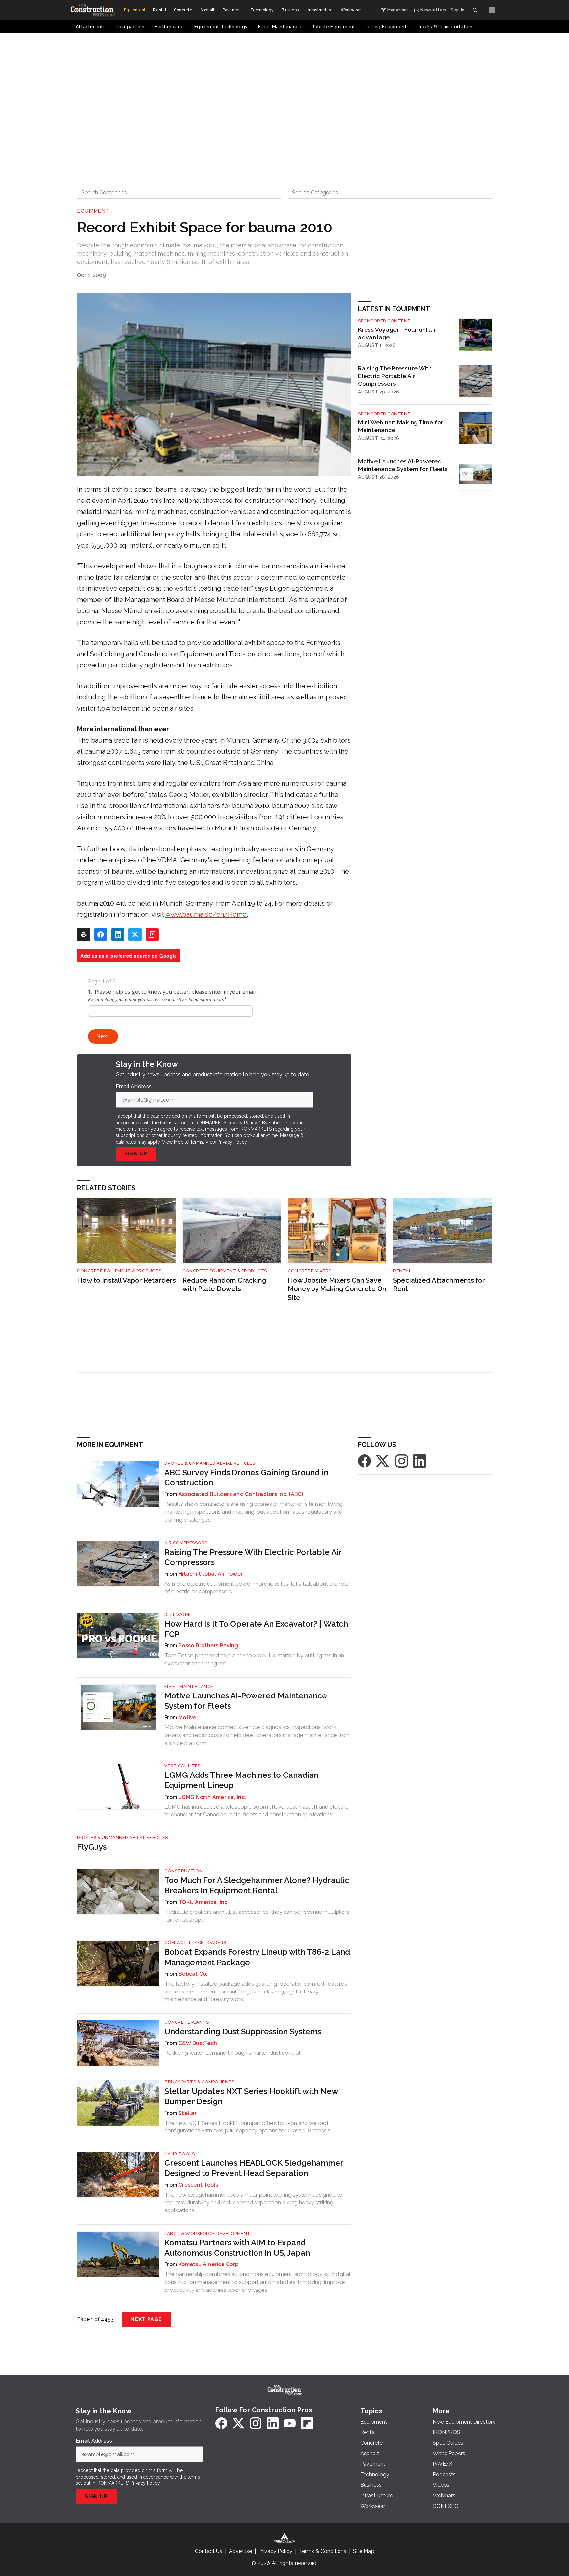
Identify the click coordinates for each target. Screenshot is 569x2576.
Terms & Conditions (323, 2551)
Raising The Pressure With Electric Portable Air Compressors (395, 376)
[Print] (84, 935)
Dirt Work (178, 1615)
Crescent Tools (198, 2185)
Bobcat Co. (193, 1974)
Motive (188, 1717)
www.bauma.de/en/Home (206, 914)
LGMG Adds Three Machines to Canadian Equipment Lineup (241, 1780)
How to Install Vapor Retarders (126, 1280)
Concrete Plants (187, 2022)
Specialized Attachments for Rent (439, 1285)
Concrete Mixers (310, 1271)
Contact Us (209, 2551)
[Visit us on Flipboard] (307, 2423)
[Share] (101, 935)
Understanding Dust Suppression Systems (243, 2032)
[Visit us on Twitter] (383, 1461)
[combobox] (179, 192)
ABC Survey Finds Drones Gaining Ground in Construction (246, 1478)
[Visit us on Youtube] (290, 2423)
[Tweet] (135, 935)
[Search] (475, 10)
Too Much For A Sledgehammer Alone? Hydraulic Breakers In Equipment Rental (257, 1885)
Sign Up (136, 1154)
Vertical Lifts (182, 1766)
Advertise (240, 2551)
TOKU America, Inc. (204, 1902)
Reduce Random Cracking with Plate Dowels (224, 1285)
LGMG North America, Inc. (212, 1797)
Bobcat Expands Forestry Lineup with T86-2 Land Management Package (257, 1957)
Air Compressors (186, 1543)
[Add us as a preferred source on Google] (152, 935)
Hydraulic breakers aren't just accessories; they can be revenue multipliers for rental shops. (257, 1916)
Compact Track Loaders (195, 1943)
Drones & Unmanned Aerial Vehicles (210, 1463)
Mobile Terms (189, 1142)
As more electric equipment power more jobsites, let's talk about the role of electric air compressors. (257, 1587)
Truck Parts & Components (199, 2082)
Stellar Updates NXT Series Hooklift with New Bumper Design (251, 2096)
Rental (402, 1271)
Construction (183, 1871)
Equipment (93, 211)
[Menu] (492, 10)
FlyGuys (92, 1847)
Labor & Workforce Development (207, 2233)
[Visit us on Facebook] (365, 1461)
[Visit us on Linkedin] (420, 1461)
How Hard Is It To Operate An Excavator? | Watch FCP (256, 1629)
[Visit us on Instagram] (402, 1461)
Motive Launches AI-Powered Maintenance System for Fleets (403, 465)
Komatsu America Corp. (209, 2264)
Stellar (188, 2113)
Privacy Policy (232, 1142)
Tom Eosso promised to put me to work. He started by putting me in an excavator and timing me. (254, 1659)
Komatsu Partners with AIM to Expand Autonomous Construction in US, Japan (237, 2248)
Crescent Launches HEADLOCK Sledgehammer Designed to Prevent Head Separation (254, 2168)
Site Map (364, 2551)
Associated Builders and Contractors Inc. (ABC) (241, 1494)
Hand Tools (179, 2154)
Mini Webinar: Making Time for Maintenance (401, 426)
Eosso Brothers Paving (208, 1646)
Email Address (135, 1087)
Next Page (146, 2319)
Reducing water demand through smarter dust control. (233, 2053)
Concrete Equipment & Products (119, 1271)
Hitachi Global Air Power (211, 1574)
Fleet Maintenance (189, 1686)
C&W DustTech (198, 2043)
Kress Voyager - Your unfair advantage (397, 333)
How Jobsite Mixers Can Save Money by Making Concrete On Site (337, 1289)
